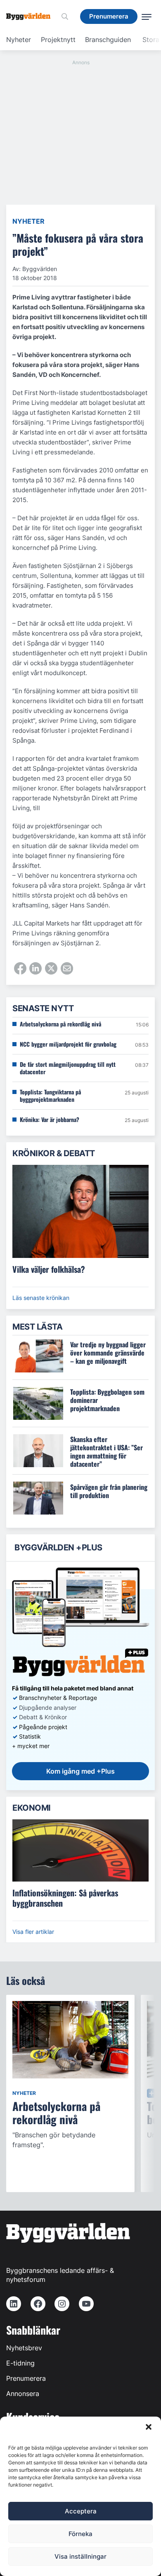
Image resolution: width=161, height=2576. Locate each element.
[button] (149, 2427)
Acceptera (81, 2511)
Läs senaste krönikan (41, 1298)
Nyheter (19, 40)
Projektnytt (58, 40)
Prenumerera (26, 2378)
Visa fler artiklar (33, 1932)
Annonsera (23, 2394)
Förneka (80, 2534)
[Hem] (31, 16)
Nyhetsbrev (24, 2348)
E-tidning (20, 2363)
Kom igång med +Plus (80, 1771)
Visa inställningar (80, 2556)
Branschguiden (108, 40)
